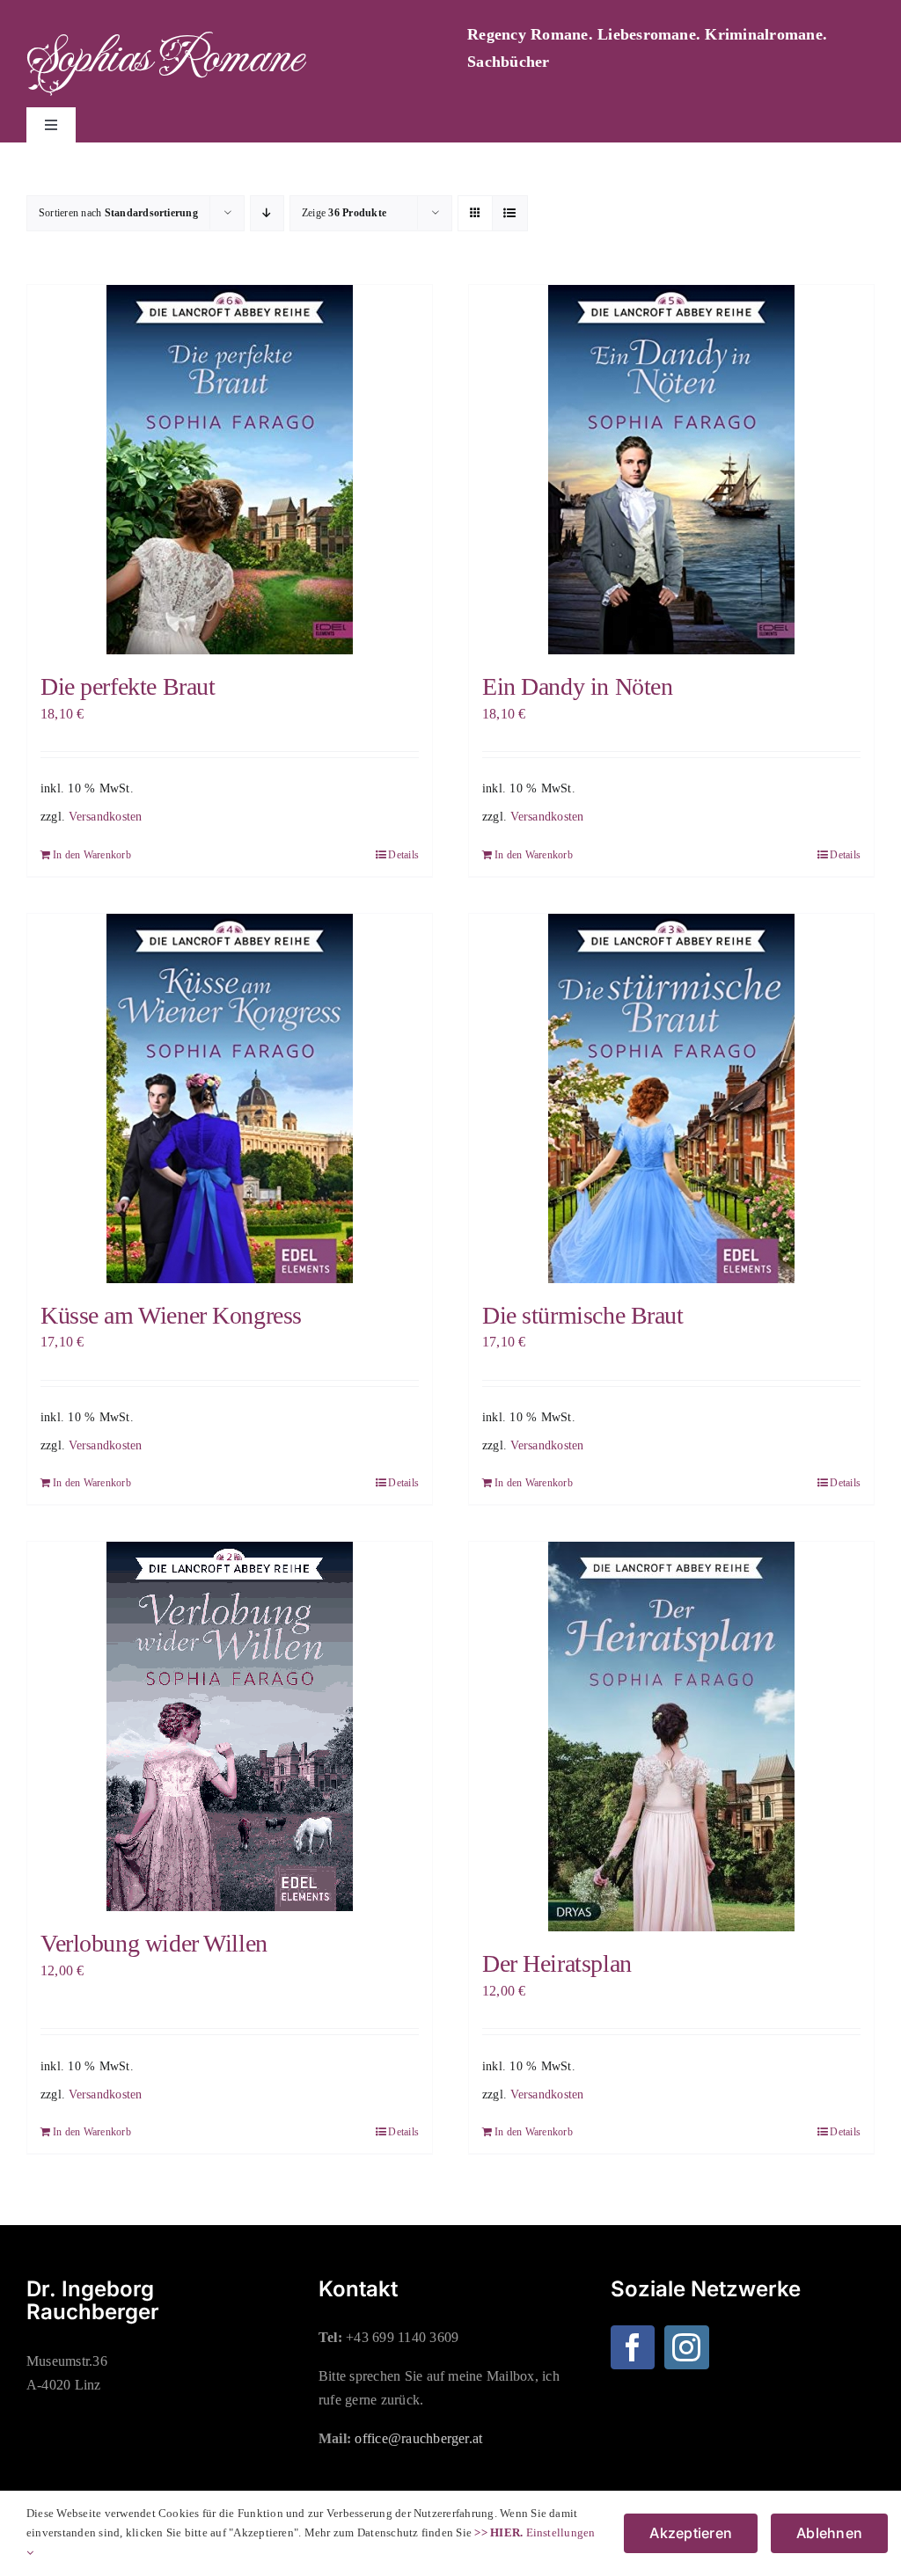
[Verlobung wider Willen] (230, 1726)
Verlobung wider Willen (154, 1943)
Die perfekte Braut (128, 686)
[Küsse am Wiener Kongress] (230, 1098)
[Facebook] (633, 2347)
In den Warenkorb (92, 855)
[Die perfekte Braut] (230, 470)
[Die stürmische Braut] (671, 1098)
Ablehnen (829, 2533)
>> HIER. (498, 2532)
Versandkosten (105, 816)
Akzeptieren (691, 2533)
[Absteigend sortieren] (267, 213)
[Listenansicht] (510, 213)
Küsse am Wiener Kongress (171, 1315)
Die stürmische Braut (583, 1315)
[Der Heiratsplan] (671, 1737)
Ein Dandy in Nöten (577, 686)
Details (403, 855)
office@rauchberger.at (418, 2438)
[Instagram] (686, 2347)
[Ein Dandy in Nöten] (671, 470)
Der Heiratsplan (557, 1963)
